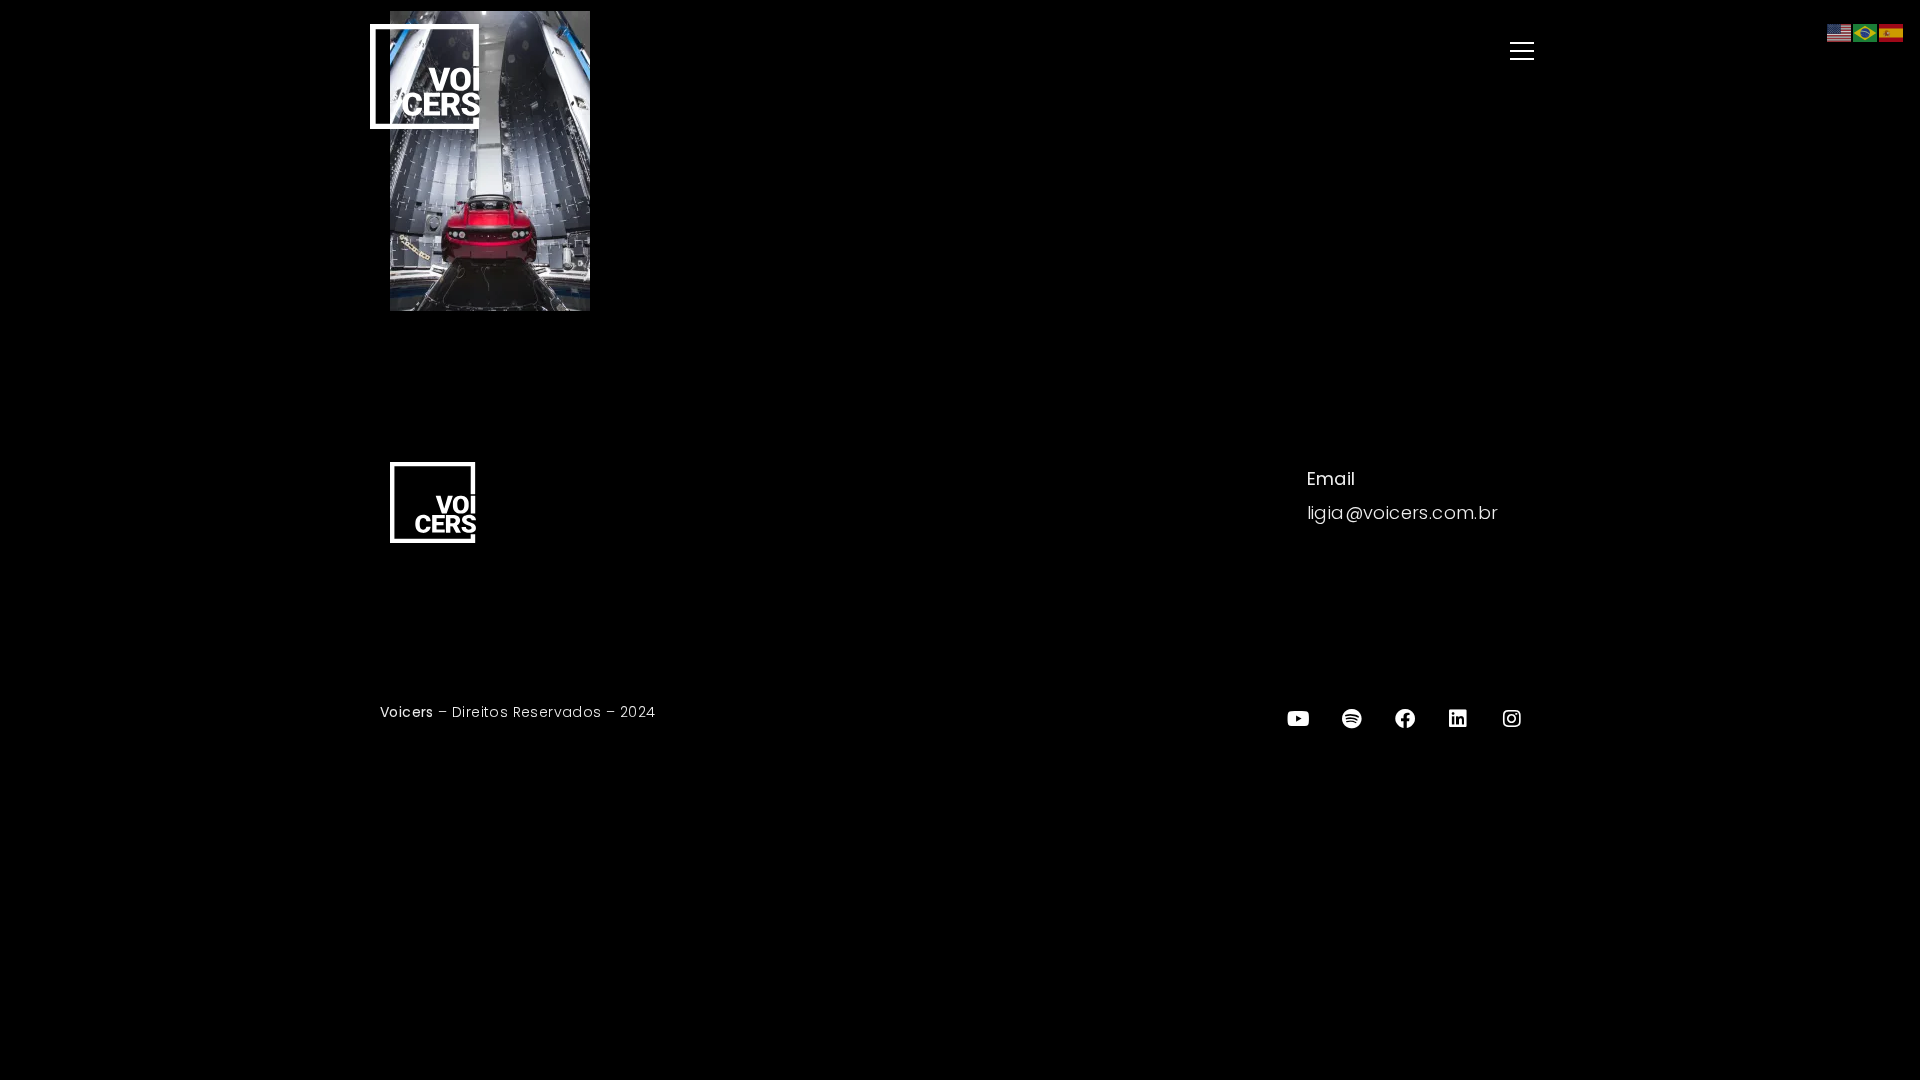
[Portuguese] (1866, 31)
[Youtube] (1298, 719)
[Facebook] (1405, 719)
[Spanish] (1892, 31)
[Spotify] (1352, 719)
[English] (1840, 31)
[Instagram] (1512, 719)
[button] (1260, 52)
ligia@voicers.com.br (1403, 512)
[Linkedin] (1459, 719)
